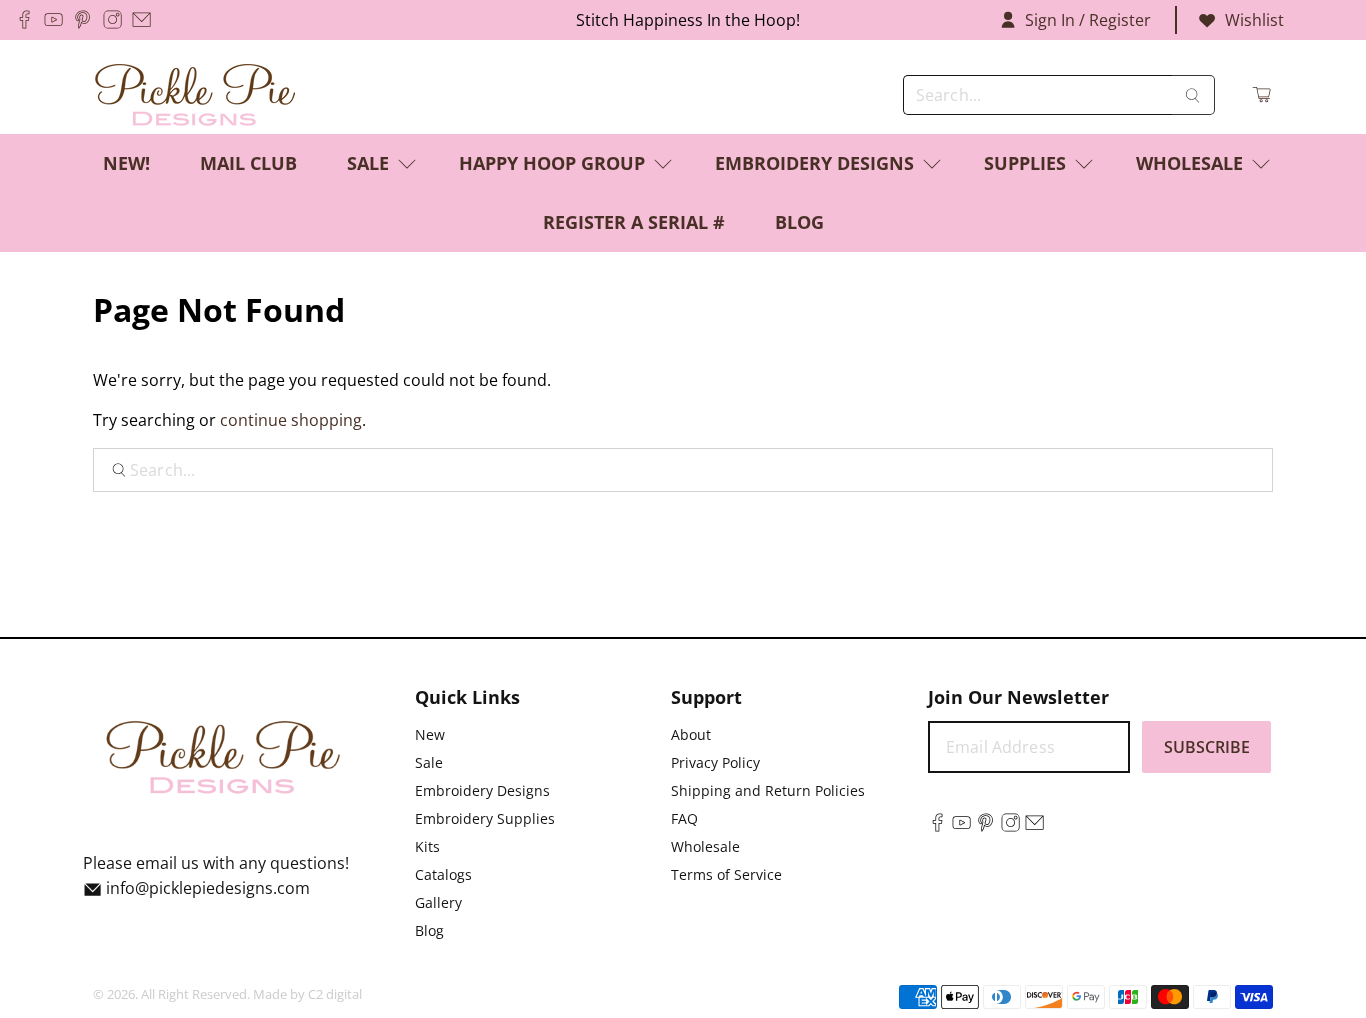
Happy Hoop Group (552, 163)
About (691, 734)
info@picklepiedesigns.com (208, 888)
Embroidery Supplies (485, 818)
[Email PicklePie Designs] (141, 19)
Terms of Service (726, 874)
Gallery (438, 902)
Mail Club (248, 163)
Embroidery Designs (814, 163)
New (430, 734)
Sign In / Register (1088, 20)
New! (126, 163)
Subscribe (1207, 747)
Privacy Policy (715, 762)
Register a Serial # (634, 222)
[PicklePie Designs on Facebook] (24, 19)
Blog (799, 222)
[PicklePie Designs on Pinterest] (82, 19)
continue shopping (291, 420)
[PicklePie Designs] (195, 95)
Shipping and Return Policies (768, 790)
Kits (427, 846)
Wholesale (1189, 163)
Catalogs (443, 874)
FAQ (684, 818)
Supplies (1025, 163)
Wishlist (1254, 20)
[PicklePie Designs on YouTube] (53, 19)
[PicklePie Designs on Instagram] (112, 19)
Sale (368, 163)
